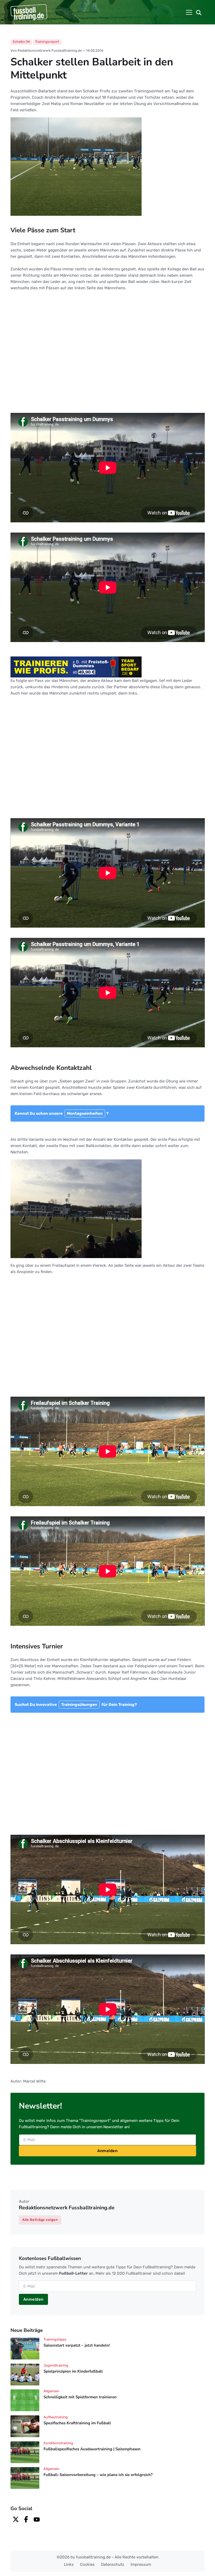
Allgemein (51, 2391)
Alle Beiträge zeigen (40, 2220)
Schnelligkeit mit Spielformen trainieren (80, 2397)
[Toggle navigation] (189, 12)
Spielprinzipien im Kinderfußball (73, 2371)
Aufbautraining (56, 2417)
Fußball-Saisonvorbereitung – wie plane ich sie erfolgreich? (98, 2475)
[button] (199, 12)
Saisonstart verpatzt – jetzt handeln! (77, 2345)
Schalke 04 (21, 42)
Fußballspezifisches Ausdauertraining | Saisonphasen (92, 2449)
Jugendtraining (56, 2365)
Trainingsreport (47, 42)
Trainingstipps (55, 2339)
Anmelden (107, 2151)
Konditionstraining (58, 2443)
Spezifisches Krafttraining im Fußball (77, 2423)
